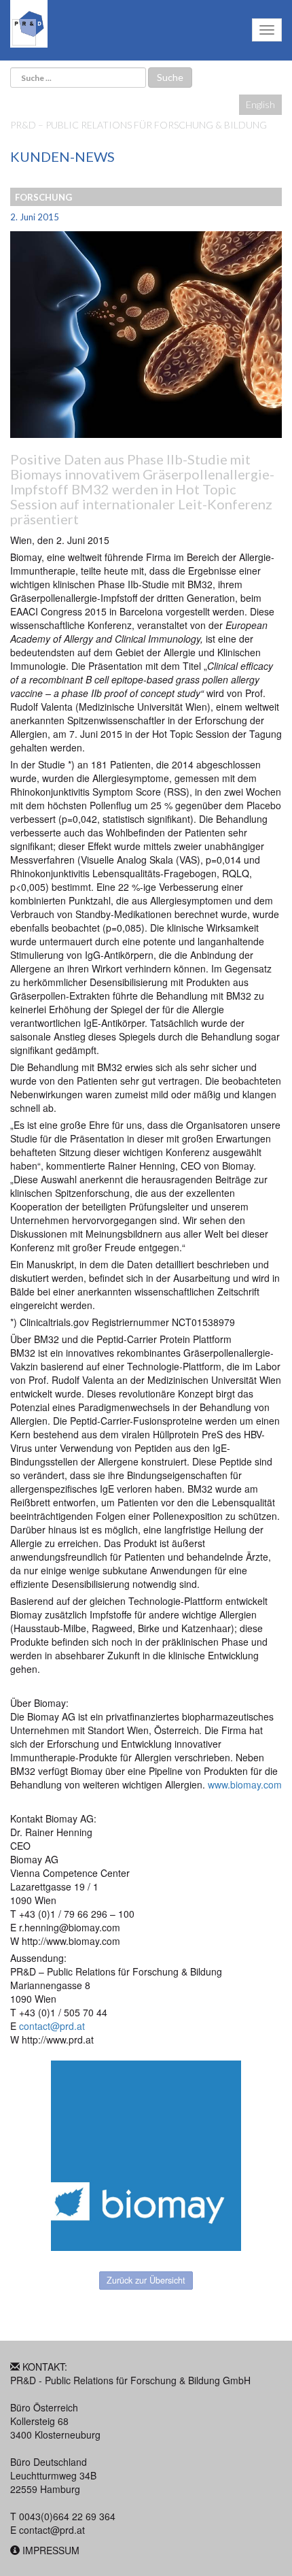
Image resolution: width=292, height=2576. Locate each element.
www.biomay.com (245, 1784)
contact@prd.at (52, 2026)
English (260, 104)
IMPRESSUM (51, 2550)
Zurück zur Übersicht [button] (146, 2280)
